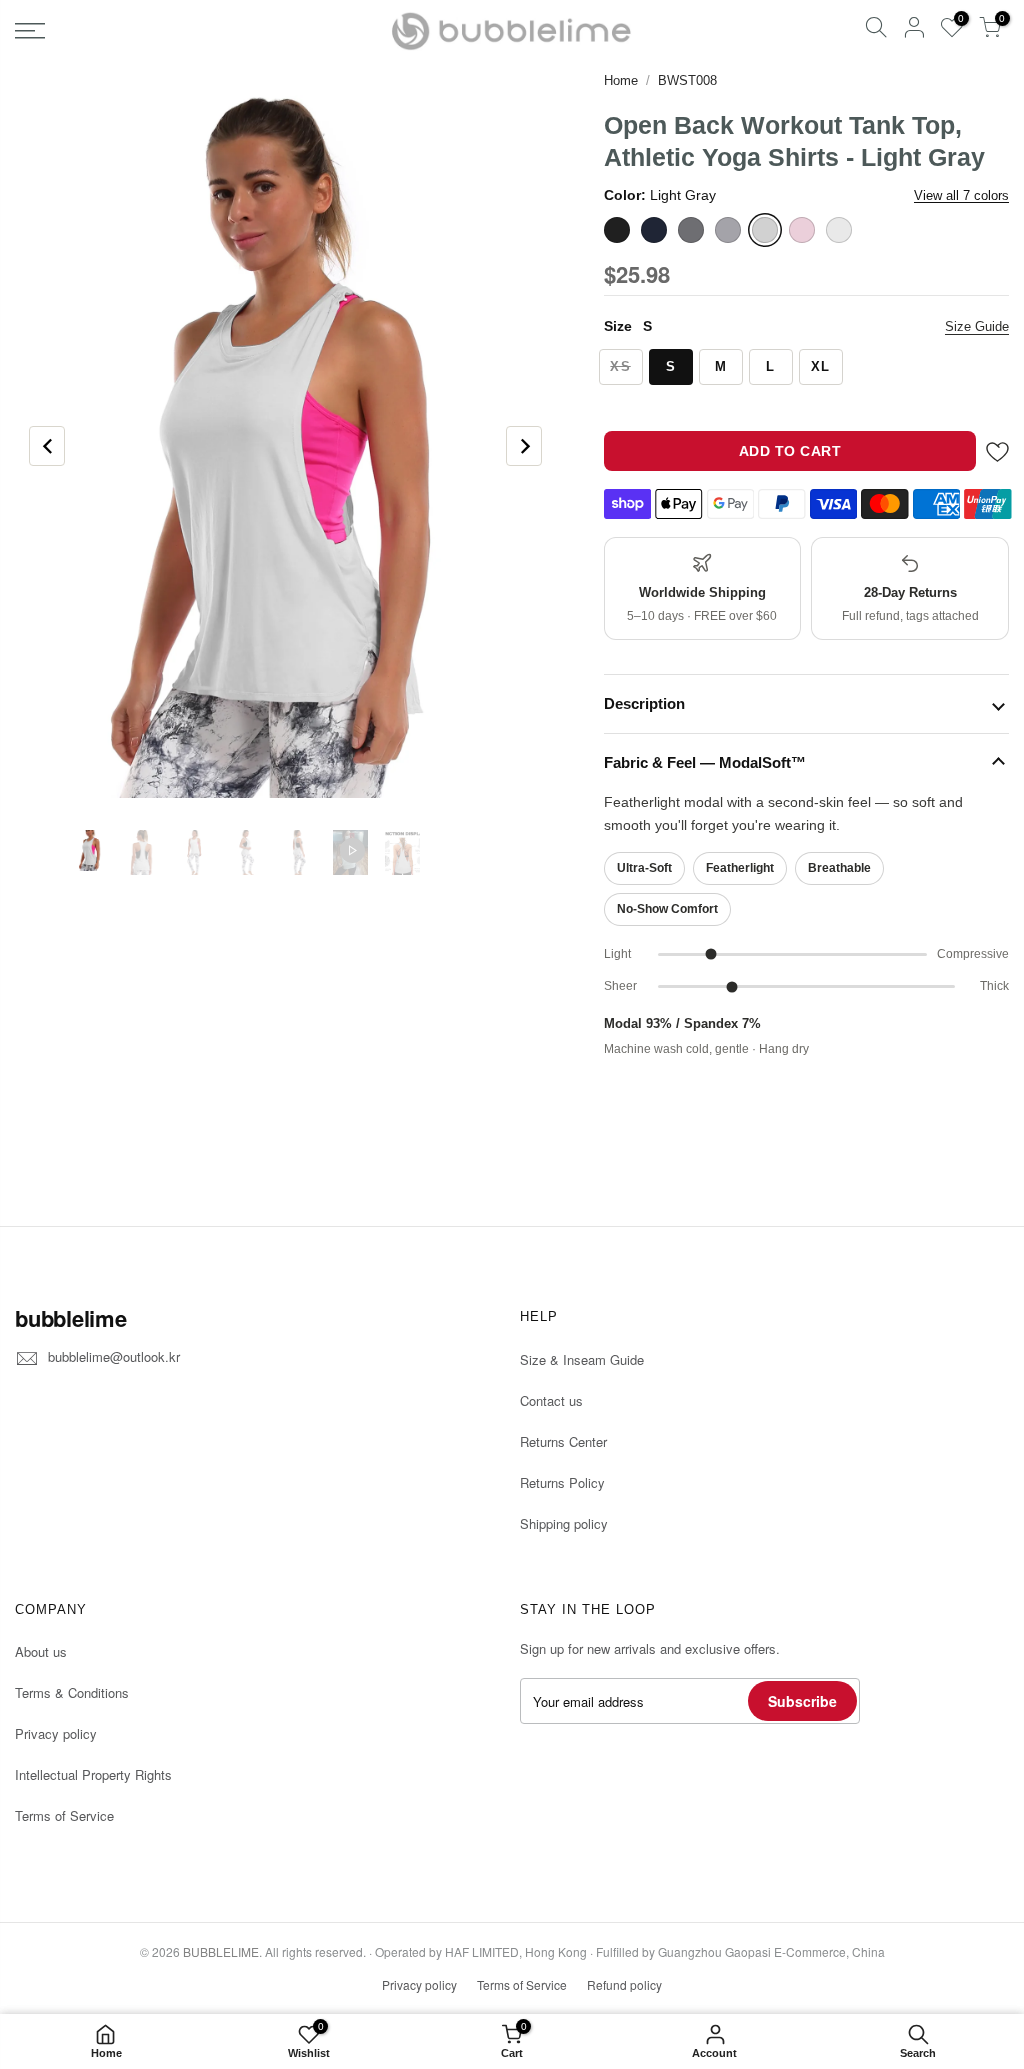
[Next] (524, 446)
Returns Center (563, 1441)
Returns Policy (562, 1482)
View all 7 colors (961, 195)
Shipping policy (564, 1523)
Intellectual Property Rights (93, 1774)
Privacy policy (56, 1733)
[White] (839, 230)
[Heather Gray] (728, 230)
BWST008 (687, 80)
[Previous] (47, 446)
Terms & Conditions (72, 1692)
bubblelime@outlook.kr (114, 1356)
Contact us (551, 1400)
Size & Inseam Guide (582, 1359)
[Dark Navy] (654, 230)
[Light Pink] (802, 230)
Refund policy (624, 1984)
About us (41, 1651)
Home (621, 80)
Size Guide (977, 326)
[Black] (617, 230)
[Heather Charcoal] (691, 230)
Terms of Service (64, 1815)
